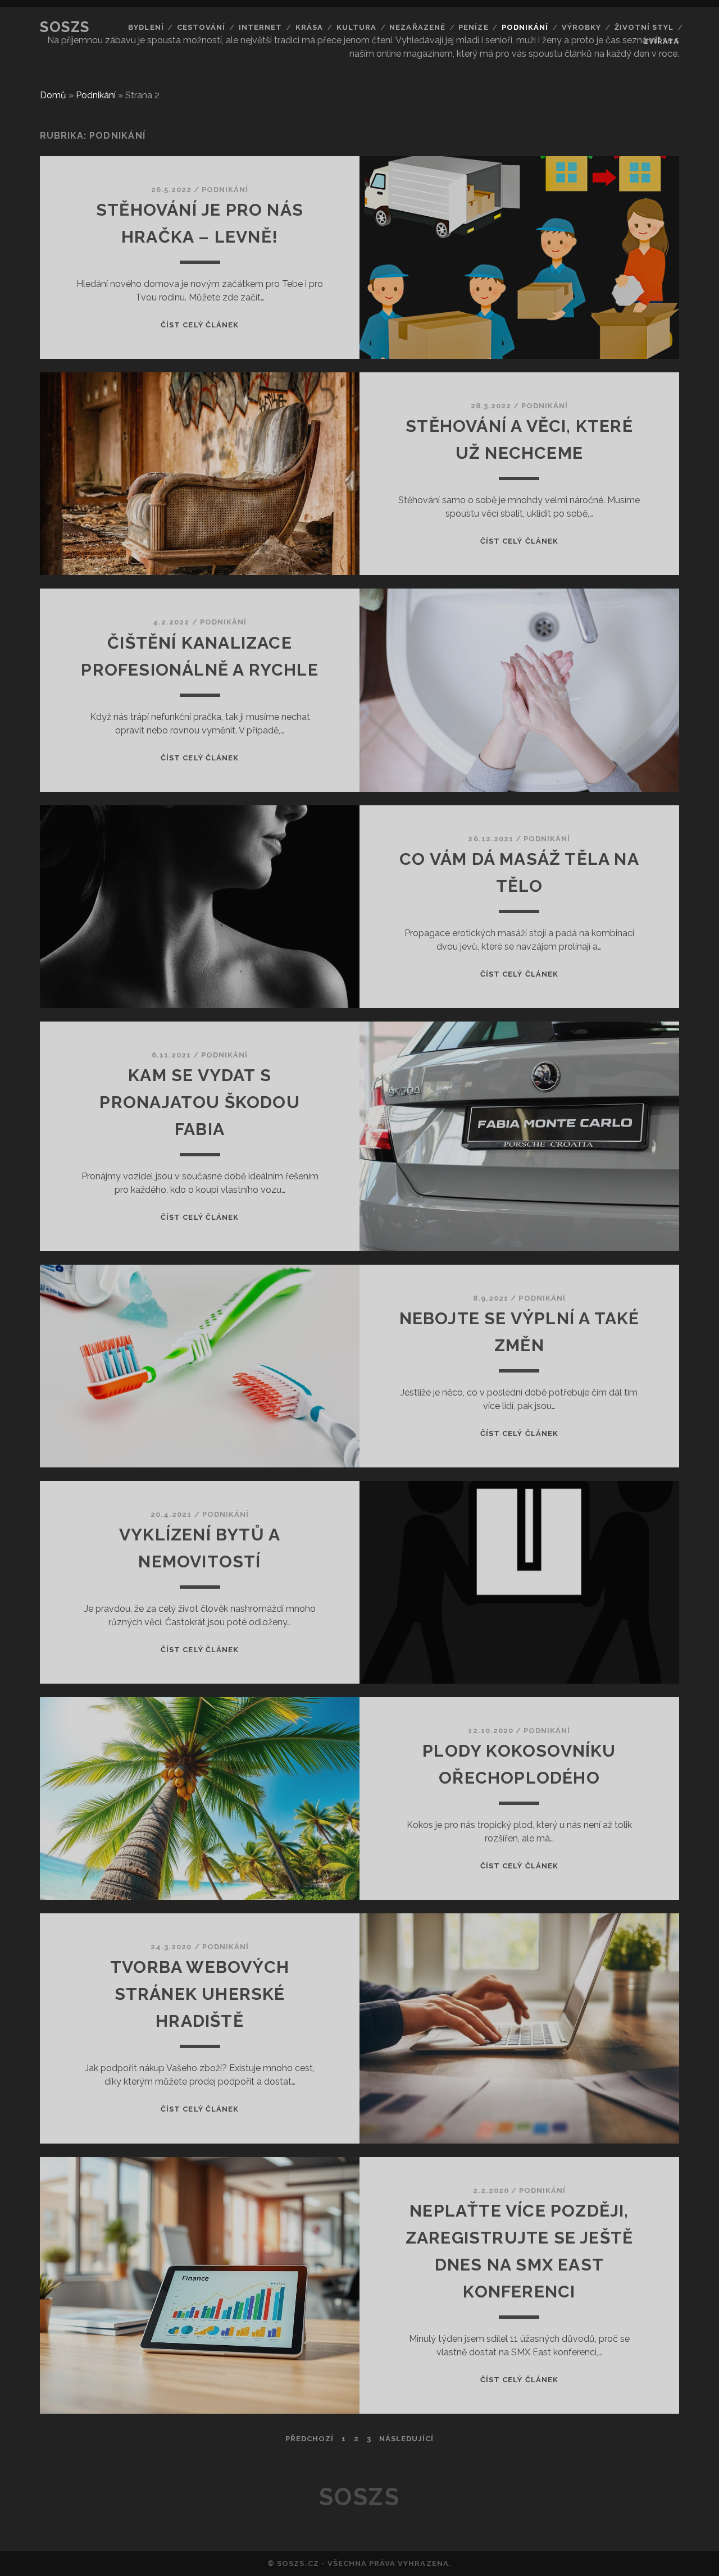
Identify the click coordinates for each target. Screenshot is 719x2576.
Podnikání (525, 27)
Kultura (356, 27)
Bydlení (146, 27)
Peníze (473, 27)
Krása (309, 27)
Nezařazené (417, 27)
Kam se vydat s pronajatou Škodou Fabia (199, 1102)
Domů (53, 95)
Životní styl (644, 27)
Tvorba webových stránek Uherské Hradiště (200, 1994)
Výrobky (581, 27)
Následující (406, 2439)
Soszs (65, 27)
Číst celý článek (200, 325)
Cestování (201, 27)
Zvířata (661, 41)
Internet (260, 27)
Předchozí (310, 2439)
